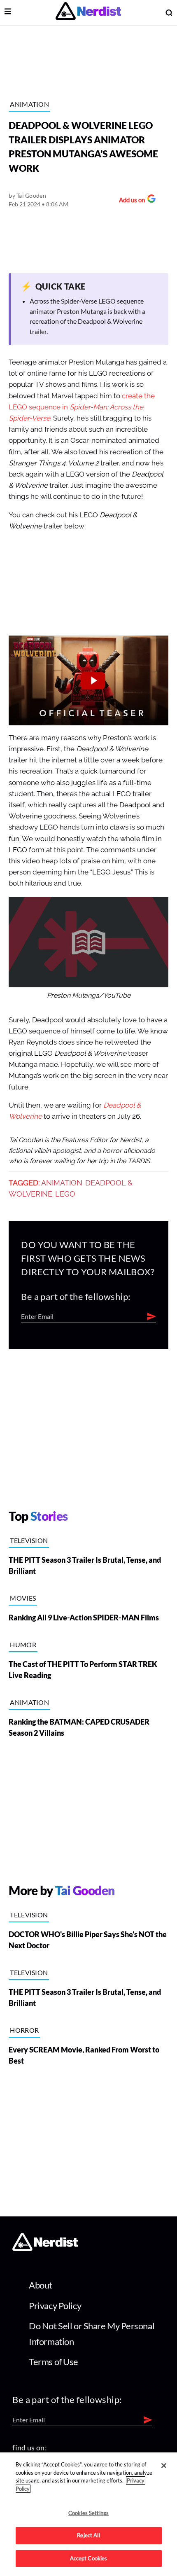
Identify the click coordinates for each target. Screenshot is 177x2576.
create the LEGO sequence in (82, 407)
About (41, 2285)
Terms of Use (54, 2362)
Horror (24, 2030)
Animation (29, 104)
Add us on (130, 201)
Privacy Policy (55, 2306)
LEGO (65, 1194)
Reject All (88, 2535)
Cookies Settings (88, 2513)
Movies (23, 1598)
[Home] (45, 2248)
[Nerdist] (88, 13)
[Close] (164, 2466)
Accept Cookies (89, 2558)
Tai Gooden (31, 195)
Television (29, 1540)
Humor (23, 1644)
